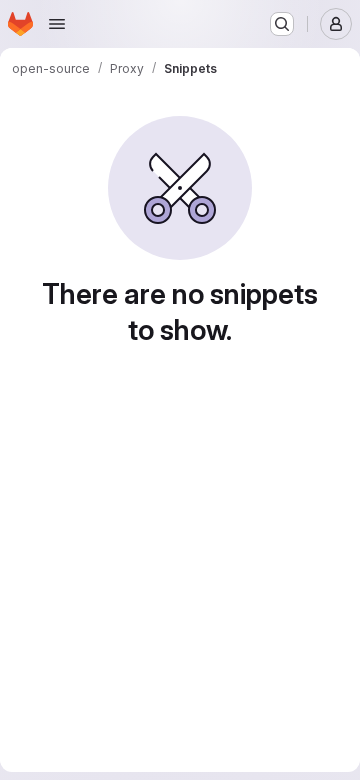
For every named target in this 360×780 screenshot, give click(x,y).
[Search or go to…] (282, 24)
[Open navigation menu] (57, 24)
